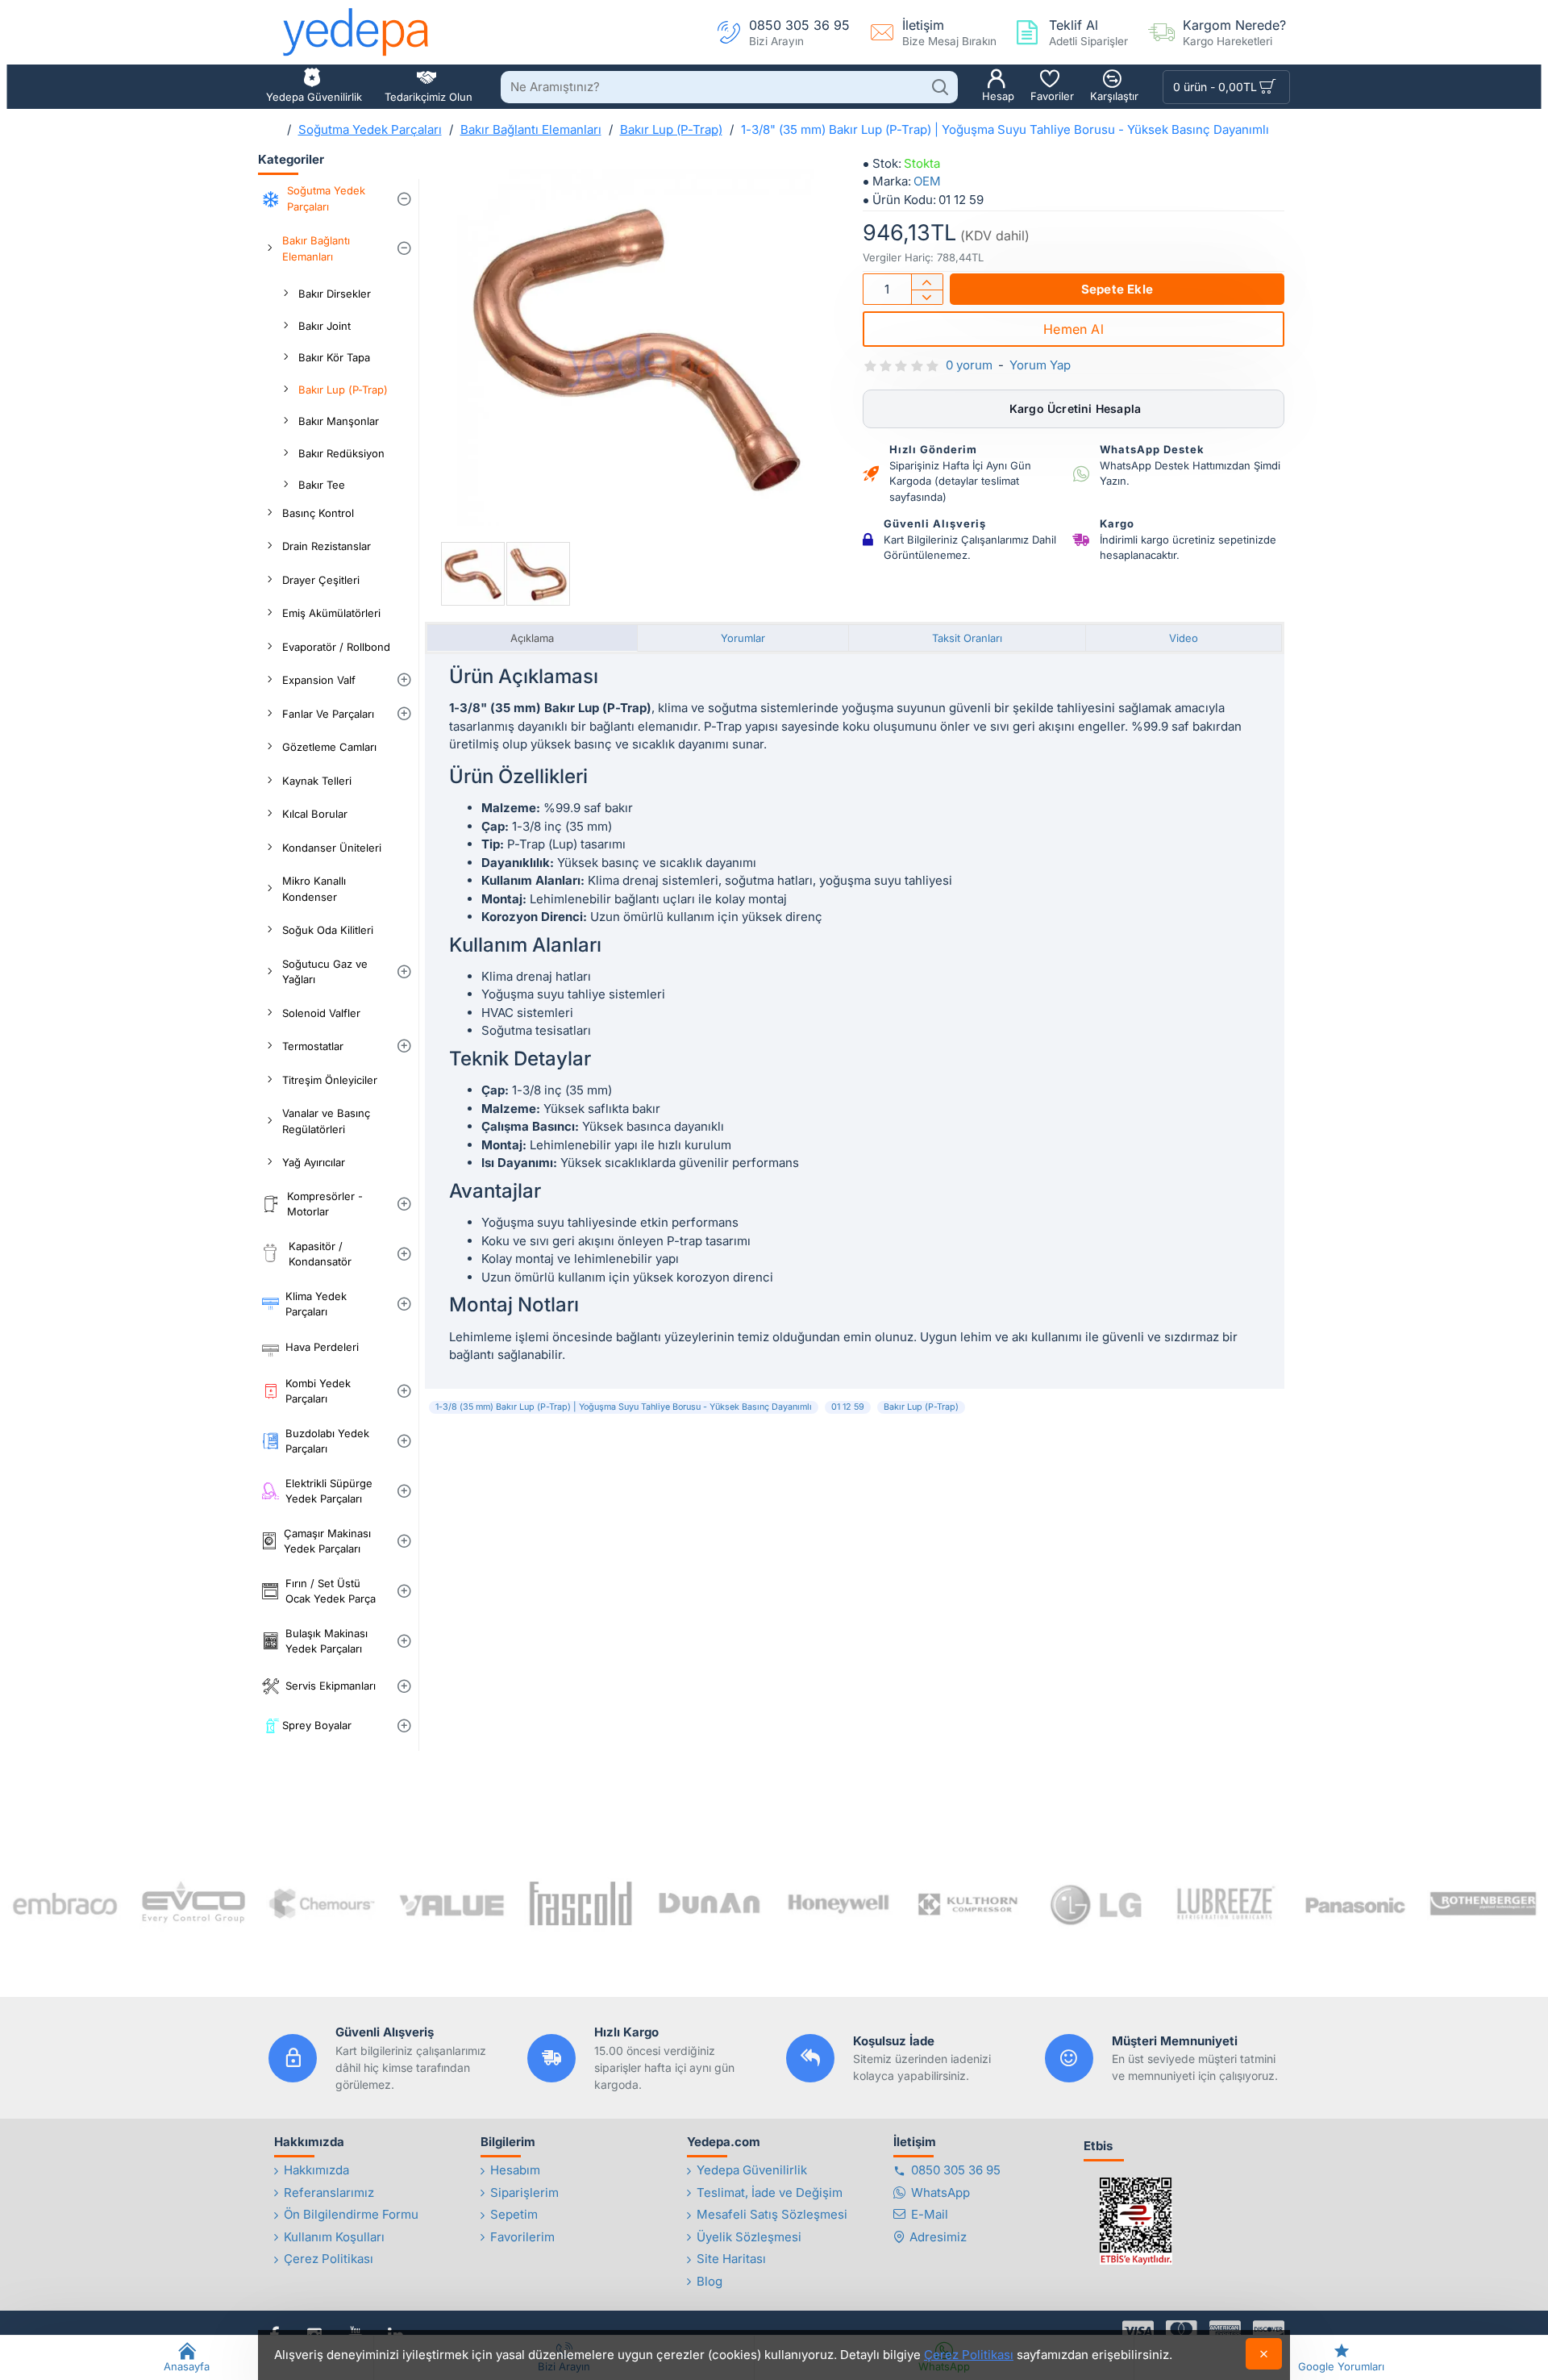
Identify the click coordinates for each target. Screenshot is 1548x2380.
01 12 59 (848, 1407)
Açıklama (532, 638)
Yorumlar (743, 638)
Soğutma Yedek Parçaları (370, 129)
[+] (927, 282)
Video (1184, 638)
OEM (927, 181)
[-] (927, 297)
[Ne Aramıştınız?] (940, 87)
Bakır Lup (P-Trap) (671, 129)
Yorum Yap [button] (1040, 365)
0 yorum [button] (969, 365)
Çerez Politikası (969, 2355)
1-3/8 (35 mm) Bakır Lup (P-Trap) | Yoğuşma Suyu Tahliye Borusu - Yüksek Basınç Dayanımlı (624, 1407)
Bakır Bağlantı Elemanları (531, 129)
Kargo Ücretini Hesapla (1074, 408)
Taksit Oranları (967, 638)
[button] (1117, 289)
